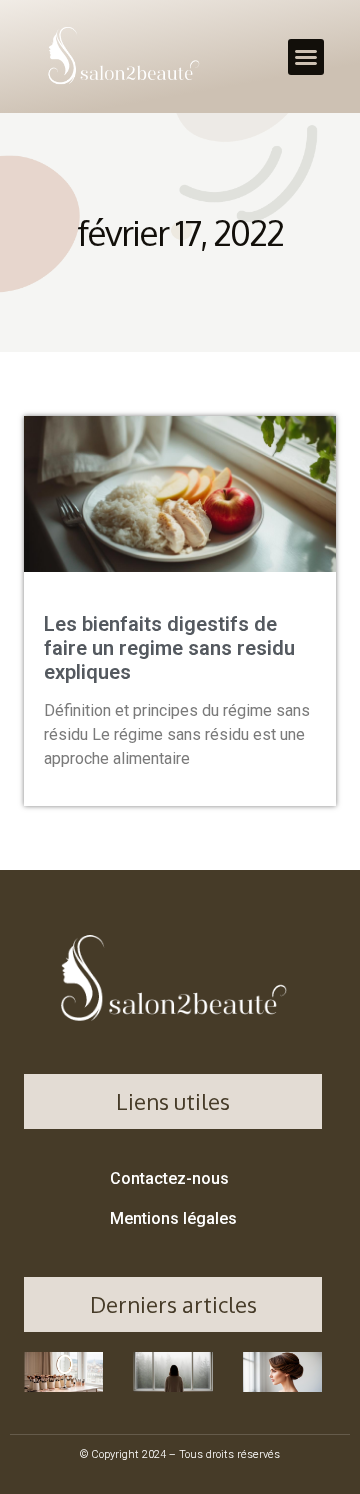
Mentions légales (173, 1218)
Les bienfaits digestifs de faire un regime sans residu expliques (169, 648)
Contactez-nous (169, 1178)
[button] (306, 57)
